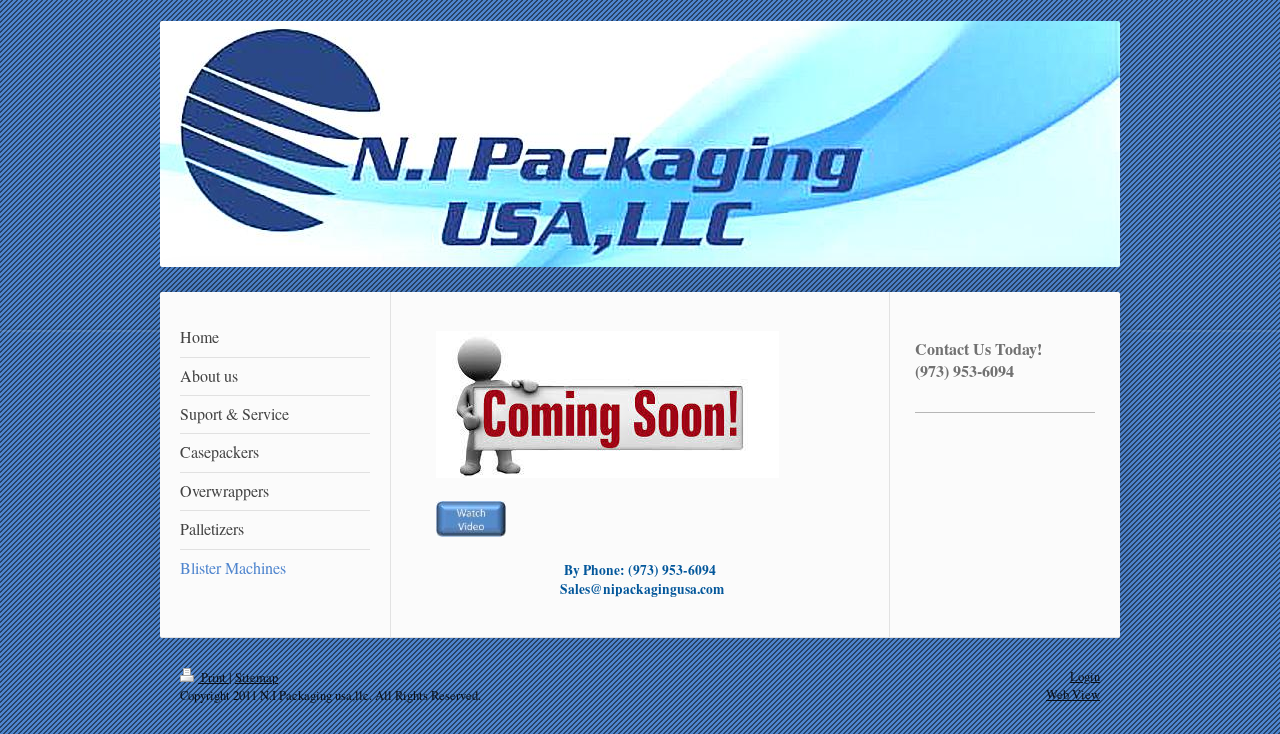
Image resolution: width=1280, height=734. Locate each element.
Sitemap (256, 677)
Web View (1073, 694)
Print (213, 677)
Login (1085, 676)
